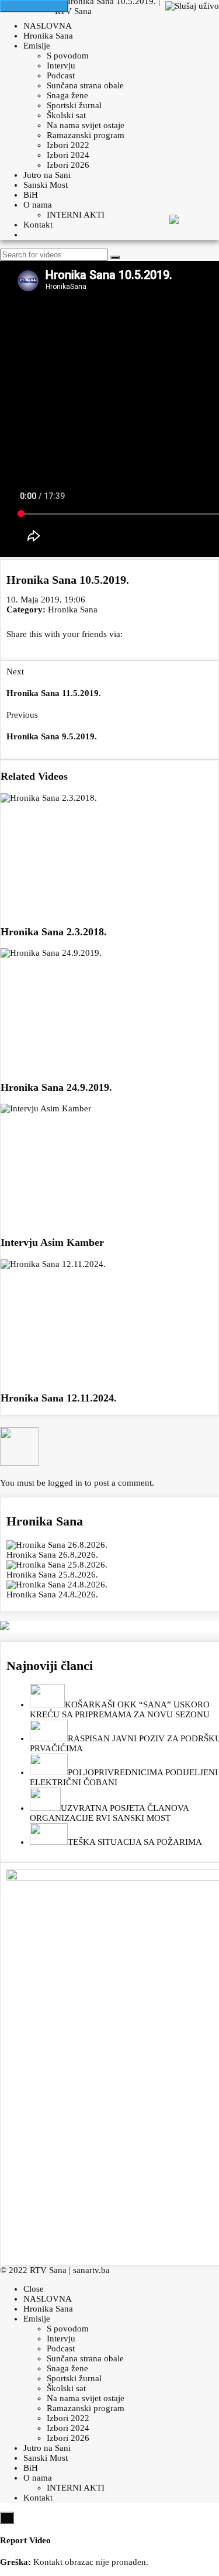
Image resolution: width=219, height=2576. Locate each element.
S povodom (68, 56)
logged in (65, 1483)
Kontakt (38, 225)
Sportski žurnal (74, 105)
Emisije (37, 46)
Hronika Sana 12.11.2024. (59, 1398)
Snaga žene (67, 95)
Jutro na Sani (47, 175)
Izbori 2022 (68, 145)
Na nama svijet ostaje (86, 125)
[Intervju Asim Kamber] (109, 1165)
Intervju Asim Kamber (52, 1242)
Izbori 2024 (68, 155)
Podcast (61, 75)
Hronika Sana (48, 36)
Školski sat (66, 115)
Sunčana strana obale (85, 85)
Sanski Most (46, 185)
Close (34, 2289)
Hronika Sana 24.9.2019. (56, 1087)
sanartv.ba (91, 2270)
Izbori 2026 (68, 165)
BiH (31, 195)
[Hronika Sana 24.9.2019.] (109, 1010)
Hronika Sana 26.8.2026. (52, 1555)
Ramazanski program (86, 135)
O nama (38, 205)
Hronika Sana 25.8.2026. (52, 1575)
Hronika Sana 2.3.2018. (54, 932)
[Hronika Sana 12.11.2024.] (109, 1321)
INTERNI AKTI (76, 215)
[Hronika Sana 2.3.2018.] (109, 855)
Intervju (61, 66)
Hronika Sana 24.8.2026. (52, 1594)
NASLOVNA (48, 26)
